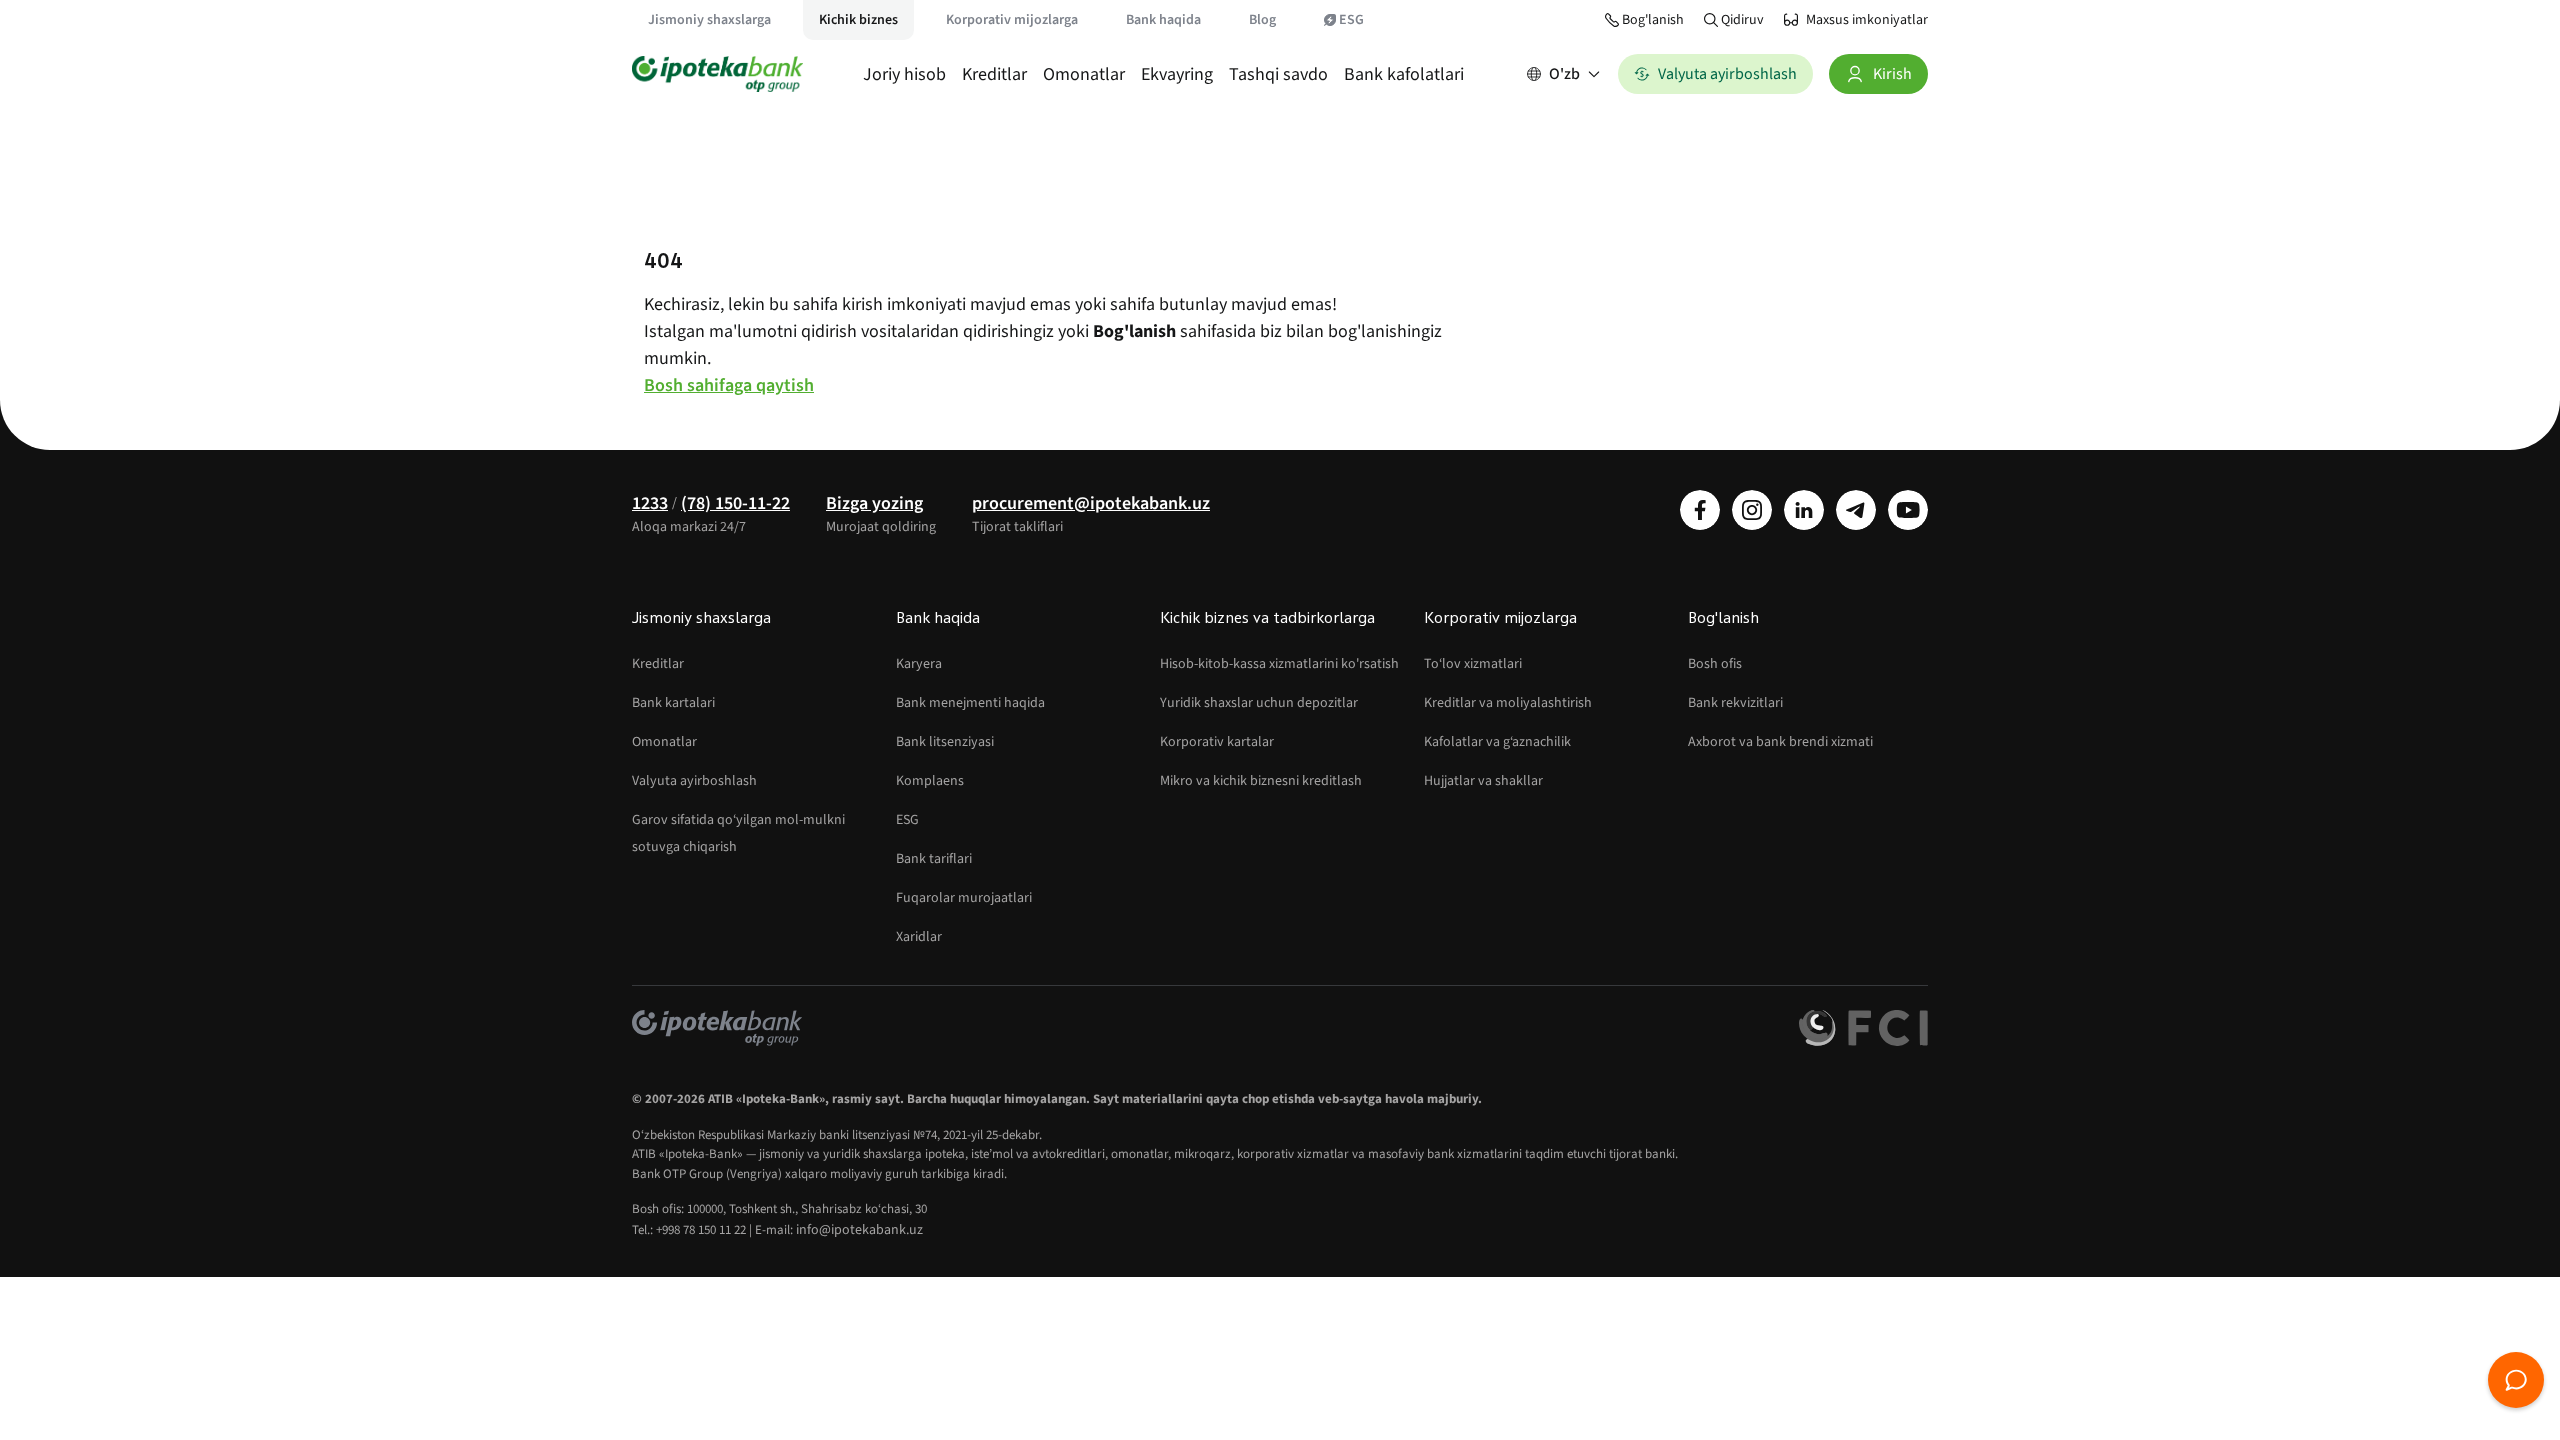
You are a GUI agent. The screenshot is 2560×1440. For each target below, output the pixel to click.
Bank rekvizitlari (1735, 703)
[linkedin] (1804, 510)
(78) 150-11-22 (735, 503)
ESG (1351, 20)
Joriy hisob (904, 74)
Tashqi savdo (1278, 74)
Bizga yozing (874, 503)
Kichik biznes (858, 20)
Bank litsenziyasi (945, 742)
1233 (650, 503)
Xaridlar (919, 937)
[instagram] (1752, 510)
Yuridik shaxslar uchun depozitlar (1259, 703)
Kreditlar (994, 74)
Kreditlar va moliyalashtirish (1508, 703)
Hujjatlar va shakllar (1483, 781)
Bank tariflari (934, 859)
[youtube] (1908, 510)
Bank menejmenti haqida (970, 703)
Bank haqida (1163, 20)
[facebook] (1700, 510)
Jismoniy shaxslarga (709, 20)
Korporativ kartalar (1217, 742)
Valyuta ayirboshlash (694, 781)
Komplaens (930, 781)
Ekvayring (1177, 74)
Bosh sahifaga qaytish (729, 385)
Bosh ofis (1715, 664)
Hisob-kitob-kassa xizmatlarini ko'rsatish (1279, 664)
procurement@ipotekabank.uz (1091, 503)
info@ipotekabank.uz (859, 1230)
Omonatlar (1084, 74)
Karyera (919, 664)
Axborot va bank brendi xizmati (1780, 742)
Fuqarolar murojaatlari (964, 898)
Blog (1262, 20)
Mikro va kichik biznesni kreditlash (1261, 781)
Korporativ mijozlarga (1012, 20)
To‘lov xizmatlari (1473, 664)
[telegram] (1856, 510)
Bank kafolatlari (1404, 74)
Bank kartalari (673, 703)
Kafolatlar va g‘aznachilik (1497, 742)
